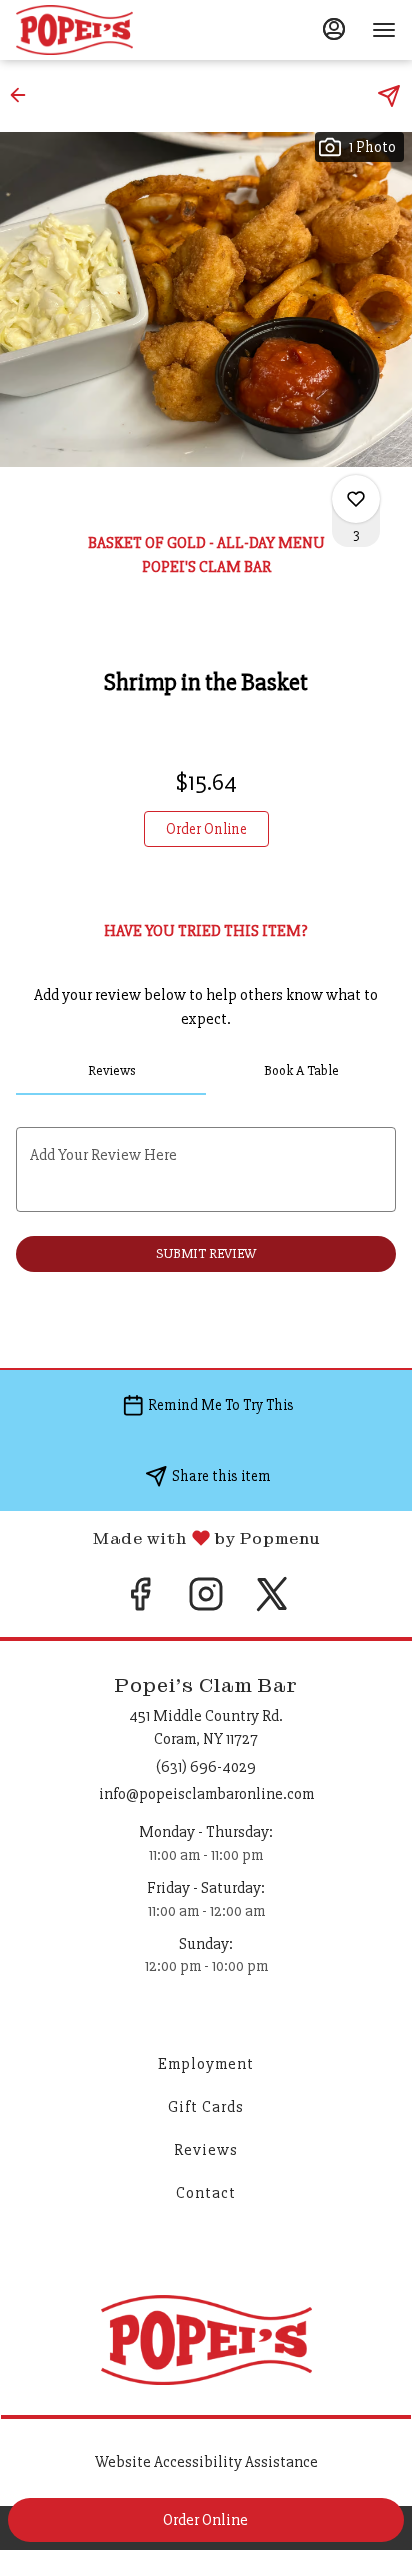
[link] (206, 829)
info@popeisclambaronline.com (206, 1794)
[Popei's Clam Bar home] (106, 30)
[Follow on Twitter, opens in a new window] (272, 1601)
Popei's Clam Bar (206, 2340)
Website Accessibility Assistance (206, 2462)
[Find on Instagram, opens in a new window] (206, 1601)
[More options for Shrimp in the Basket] (356, 499)
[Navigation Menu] (384, 30)
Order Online (205, 2520)
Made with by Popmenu (160, 1537)
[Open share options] (389, 96)
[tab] (111, 1071)
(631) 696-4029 (206, 1767)
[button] (24, 95)
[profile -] (334, 29)
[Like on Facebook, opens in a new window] (140, 1601)
